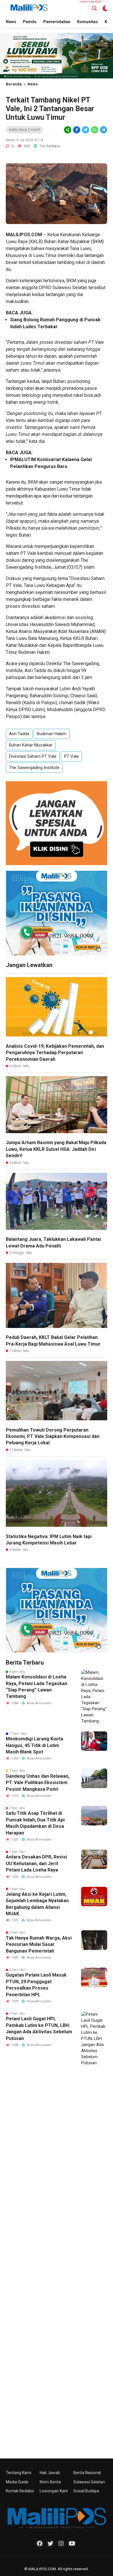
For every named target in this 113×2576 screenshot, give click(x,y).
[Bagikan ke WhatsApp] (94, 130)
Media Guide (17, 2482)
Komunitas (88, 22)
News (11, 22)
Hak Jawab (50, 2473)
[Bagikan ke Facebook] (77, 130)
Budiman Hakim (52, 734)
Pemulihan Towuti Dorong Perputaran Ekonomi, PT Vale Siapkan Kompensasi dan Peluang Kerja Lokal (53, 1436)
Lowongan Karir (54, 2491)
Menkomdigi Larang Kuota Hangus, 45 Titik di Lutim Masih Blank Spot (34, 1745)
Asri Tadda (19, 734)
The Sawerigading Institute (34, 768)
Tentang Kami (19, 2473)
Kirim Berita (50, 2482)
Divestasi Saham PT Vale (33, 756)
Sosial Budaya (86, 2491)
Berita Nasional (87, 2473)
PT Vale (71, 756)
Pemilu (30, 22)
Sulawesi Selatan (89, 2482)
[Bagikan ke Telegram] (103, 130)
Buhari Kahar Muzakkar (31, 745)
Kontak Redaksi (20, 2491)
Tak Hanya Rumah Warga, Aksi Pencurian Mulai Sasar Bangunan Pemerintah (39, 1944)
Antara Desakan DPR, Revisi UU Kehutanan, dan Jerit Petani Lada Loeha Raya (36, 1863)
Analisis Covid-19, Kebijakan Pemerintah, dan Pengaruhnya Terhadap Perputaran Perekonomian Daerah (55, 1053)
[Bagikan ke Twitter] (86, 130)
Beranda (14, 84)
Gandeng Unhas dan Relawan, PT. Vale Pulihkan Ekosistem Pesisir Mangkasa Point (38, 1783)
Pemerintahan (57, 22)
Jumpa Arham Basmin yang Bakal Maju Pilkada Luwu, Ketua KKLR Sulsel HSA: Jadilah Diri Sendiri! (56, 1149)
